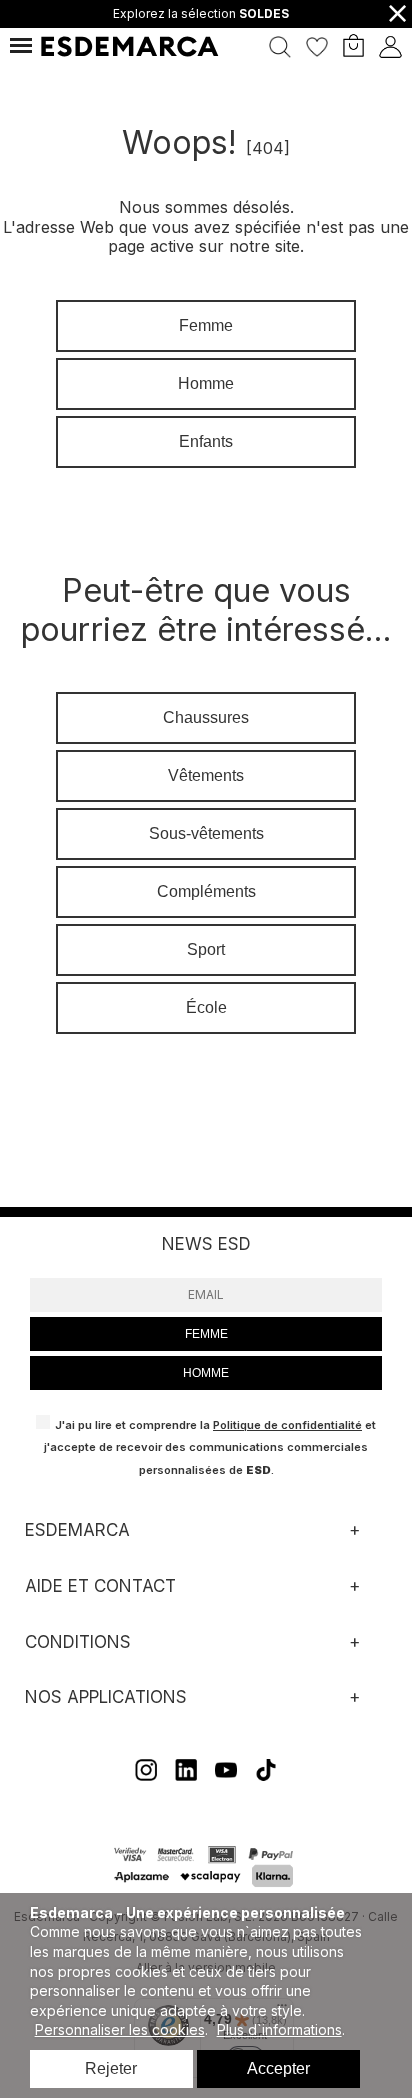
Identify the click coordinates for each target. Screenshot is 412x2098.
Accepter (278, 2068)
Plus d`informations (279, 2029)
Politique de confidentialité (287, 1425)
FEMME (206, 1334)
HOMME (206, 1373)
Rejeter (111, 2068)
